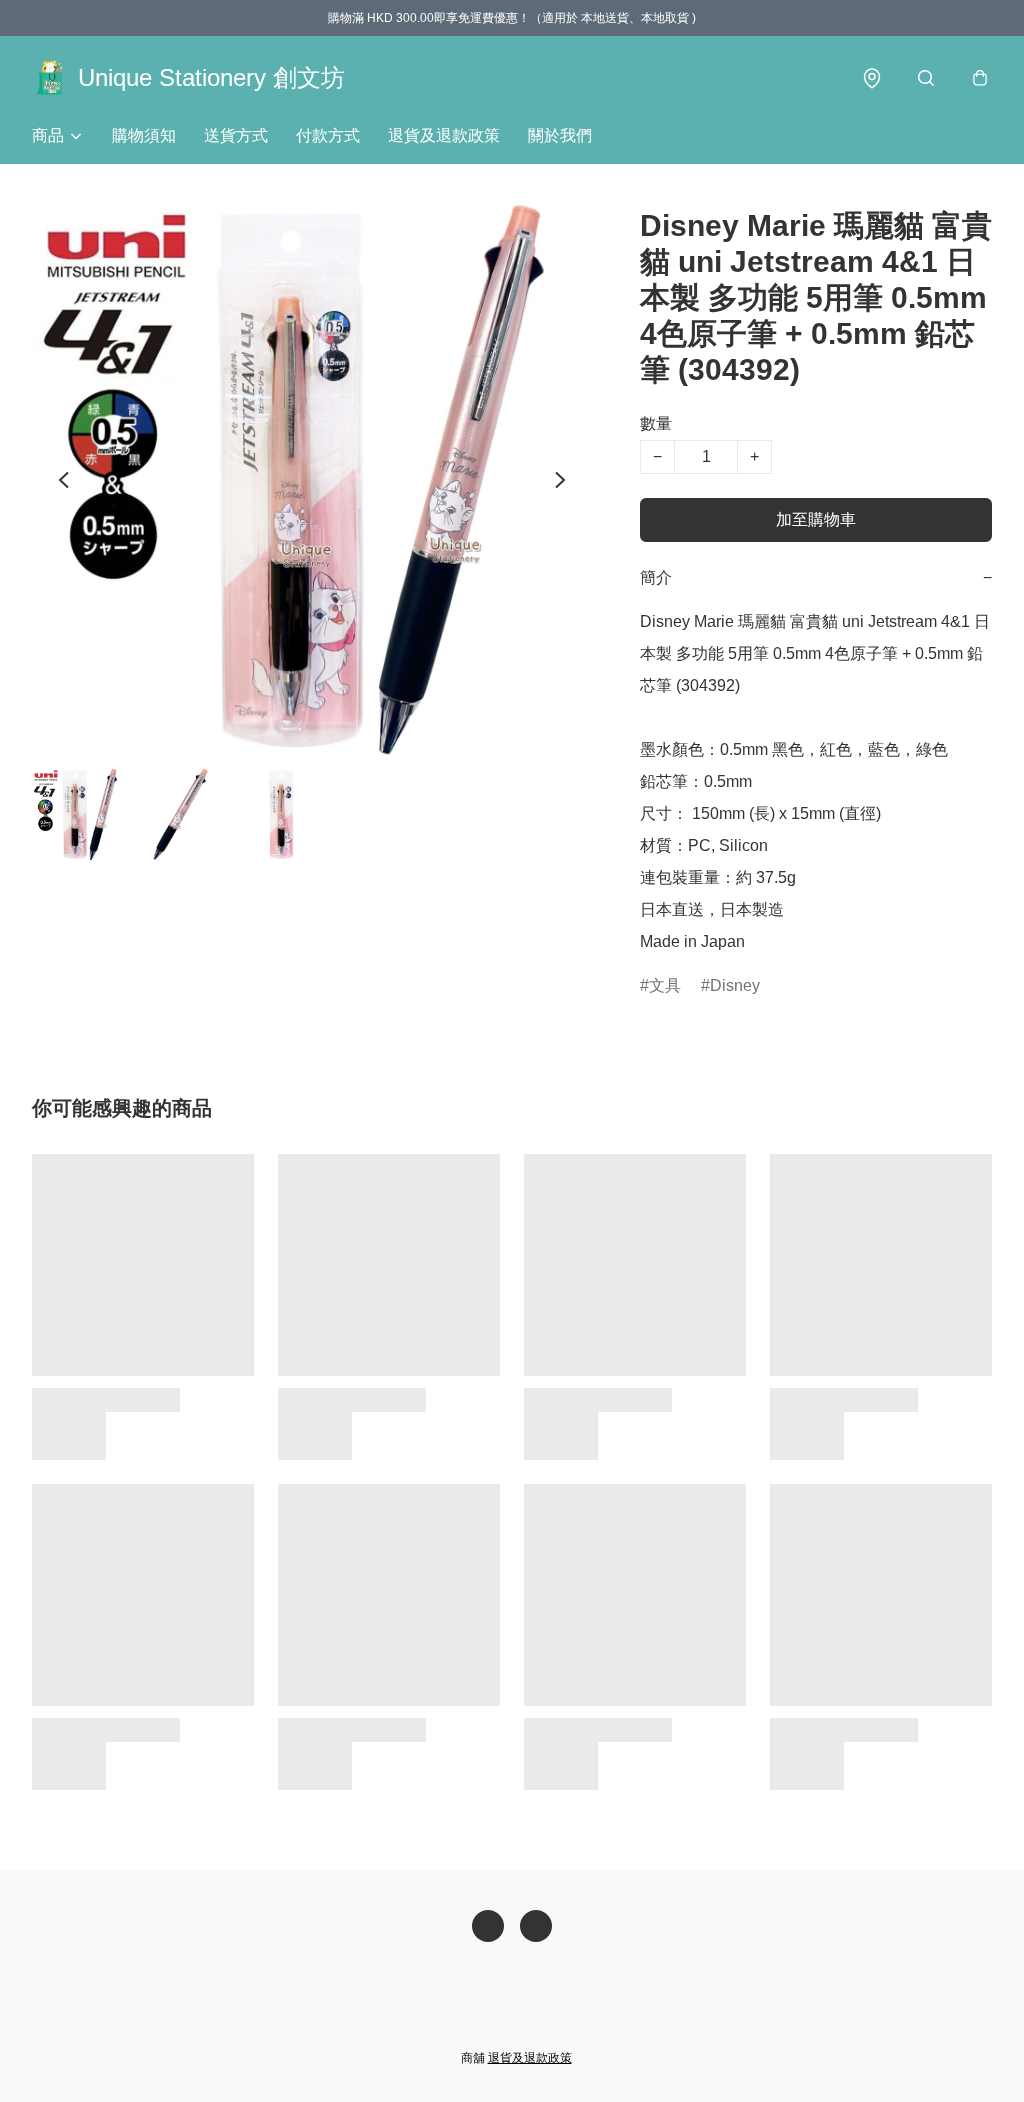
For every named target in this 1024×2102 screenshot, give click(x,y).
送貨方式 (236, 135)
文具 (665, 985)
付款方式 (328, 135)
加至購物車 (816, 519)
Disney (735, 985)
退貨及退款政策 (444, 135)
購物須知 (144, 135)
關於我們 (560, 135)
